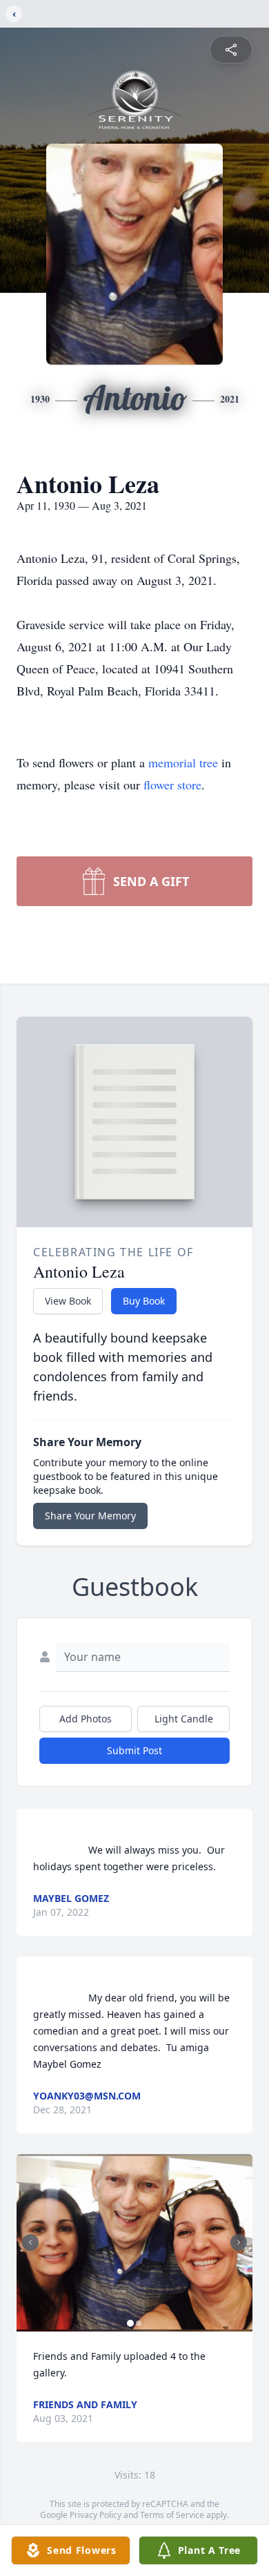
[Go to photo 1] (130, 2323)
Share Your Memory (90, 1516)
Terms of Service (172, 2515)
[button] (134, 2243)
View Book (68, 1301)
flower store (172, 785)
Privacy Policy (96, 2515)
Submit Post (134, 1750)
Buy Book (144, 1301)
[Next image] (239, 2242)
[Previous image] (30, 2242)
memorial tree (183, 762)
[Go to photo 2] (139, 2323)
